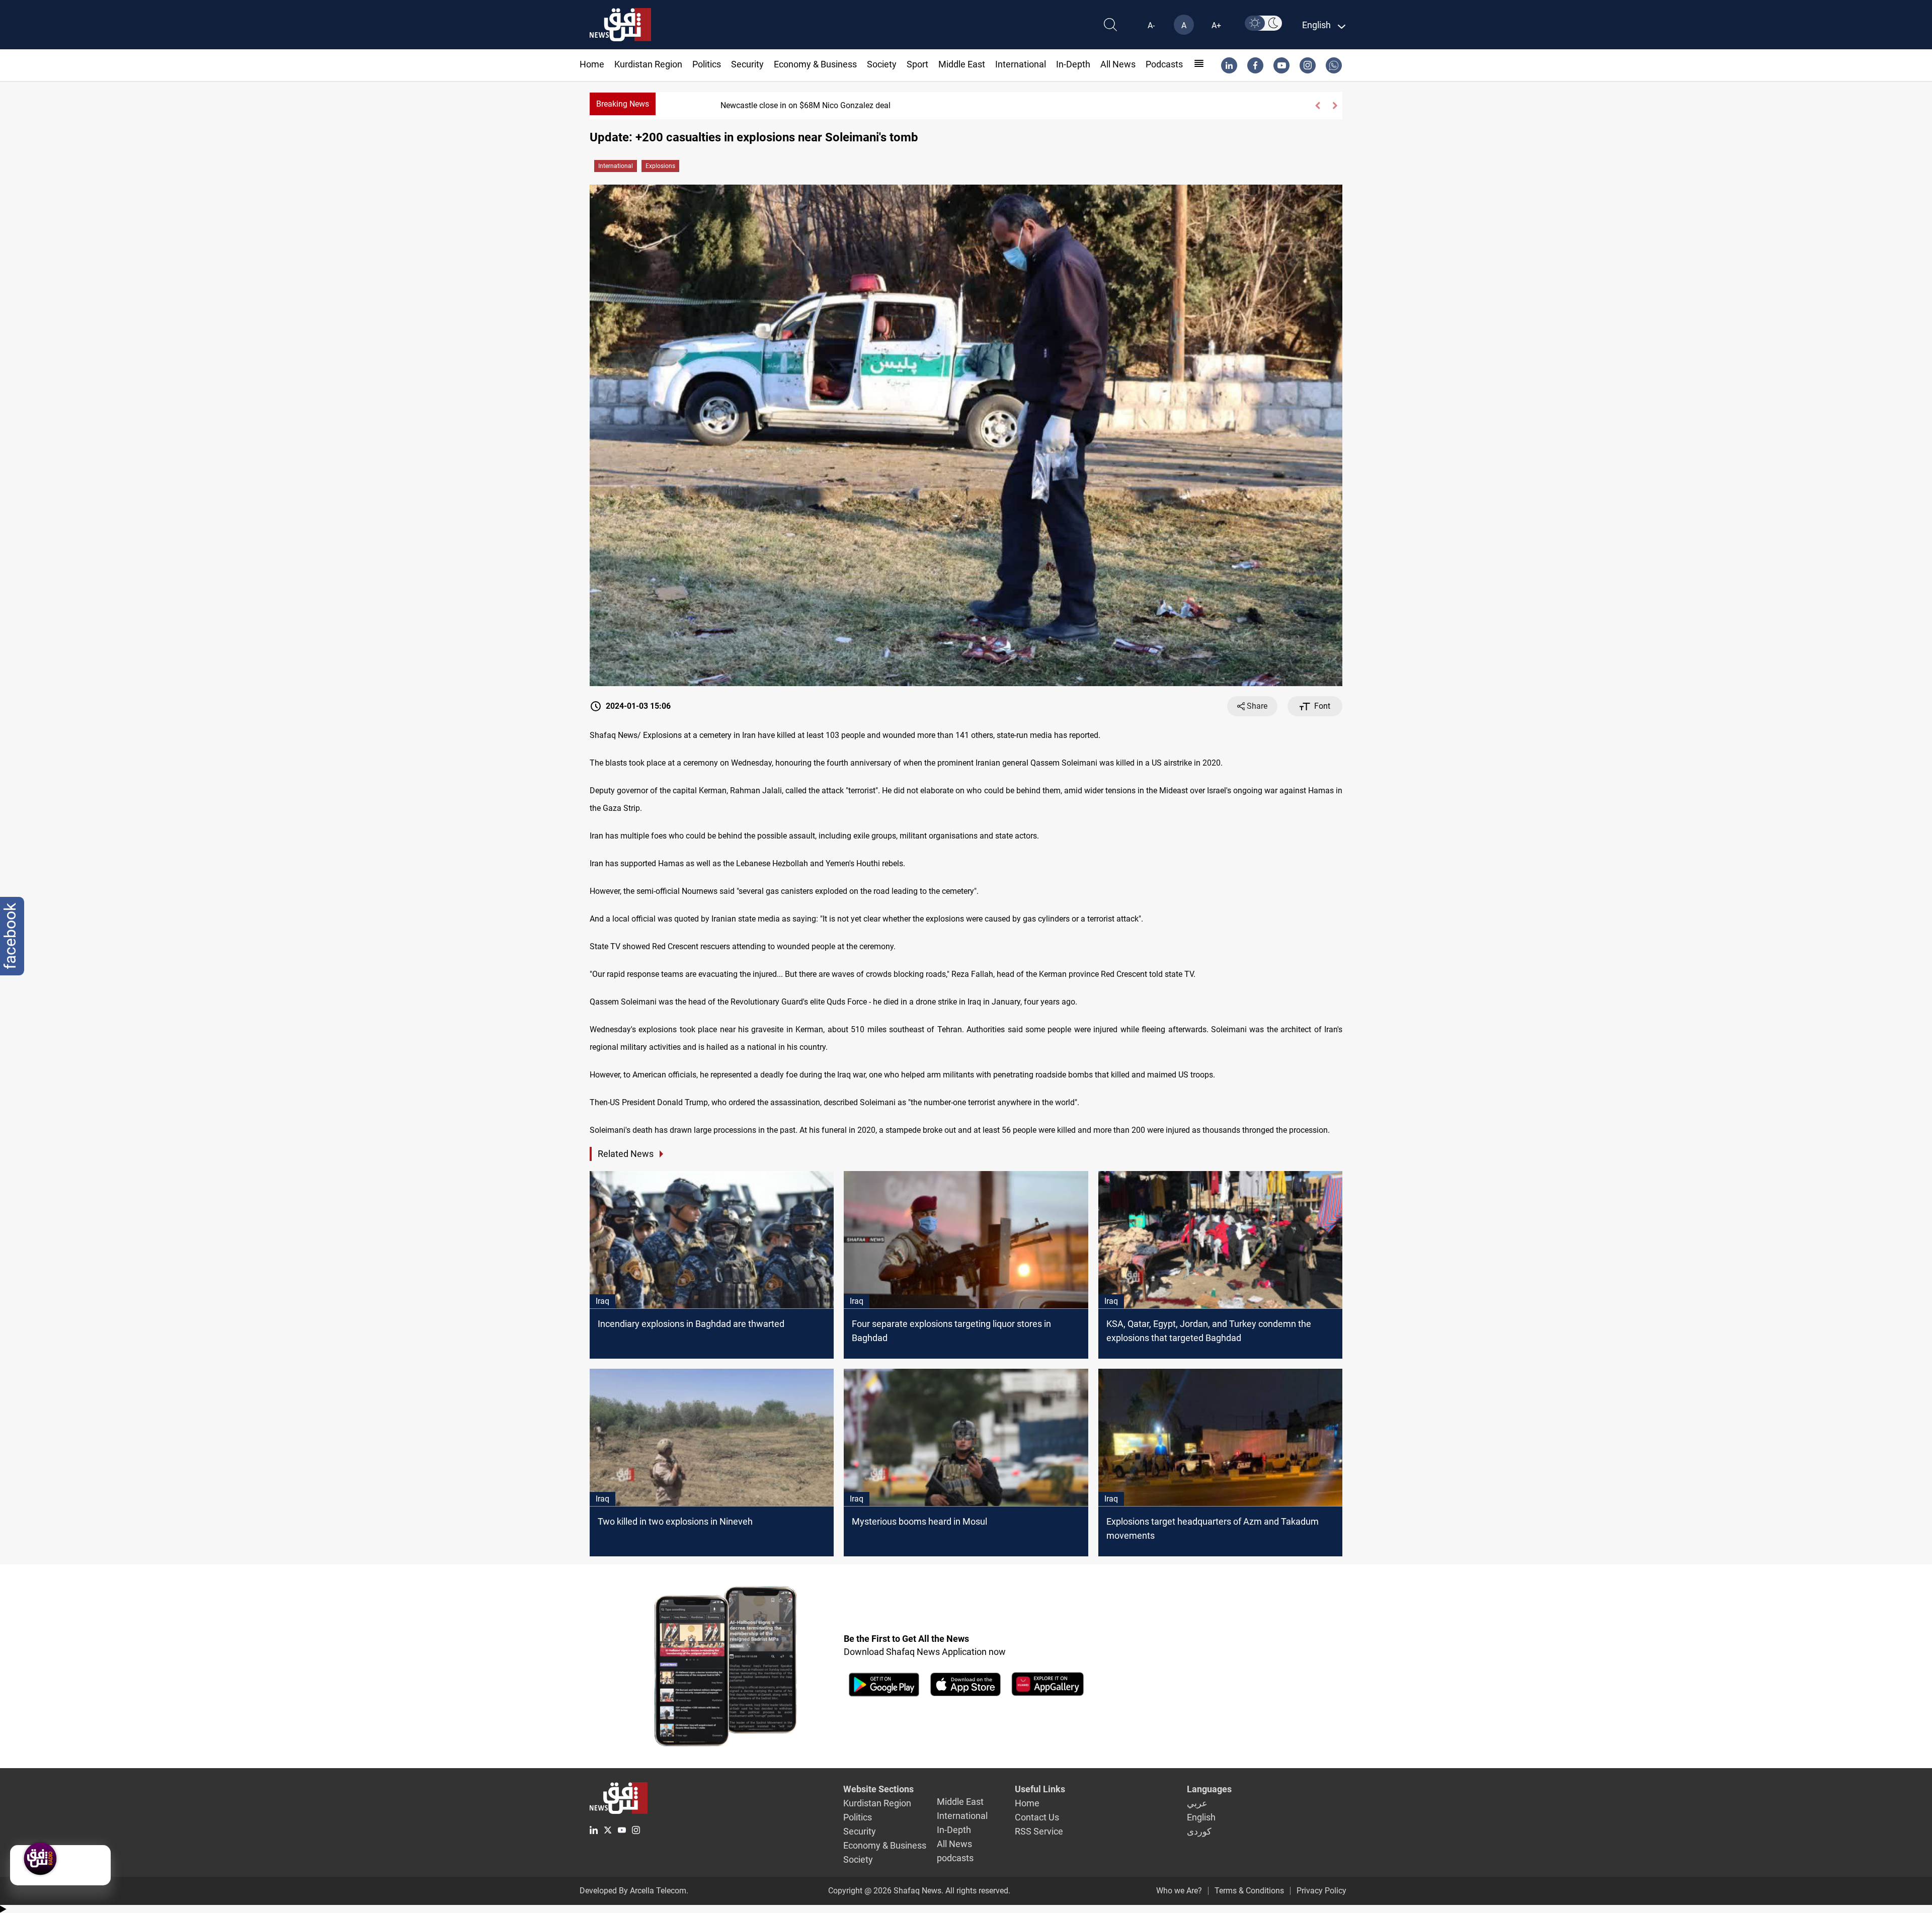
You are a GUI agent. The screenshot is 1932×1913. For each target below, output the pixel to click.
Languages (1209, 1789)
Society (882, 64)
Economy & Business (815, 64)
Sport (917, 64)
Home (592, 64)
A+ (1216, 25)
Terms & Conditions (1249, 1891)
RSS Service (1039, 1831)
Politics (707, 64)
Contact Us (1037, 1817)
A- (1151, 25)
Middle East (962, 64)
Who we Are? (1179, 1891)
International (1021, 64)
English (1201, 1817)
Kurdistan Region (648, 64)
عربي (1197, 1803)
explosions (660, 166)
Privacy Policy (1321, 1891)
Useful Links (1040, 1789)
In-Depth (1073, 64)
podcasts (1164, 64)
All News (1118, 64)
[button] (1317, 106)
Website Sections (878, 1789)
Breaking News (623, 104)
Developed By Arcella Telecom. (634, 1891)
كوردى (1199, 1831)
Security (747, 64)
